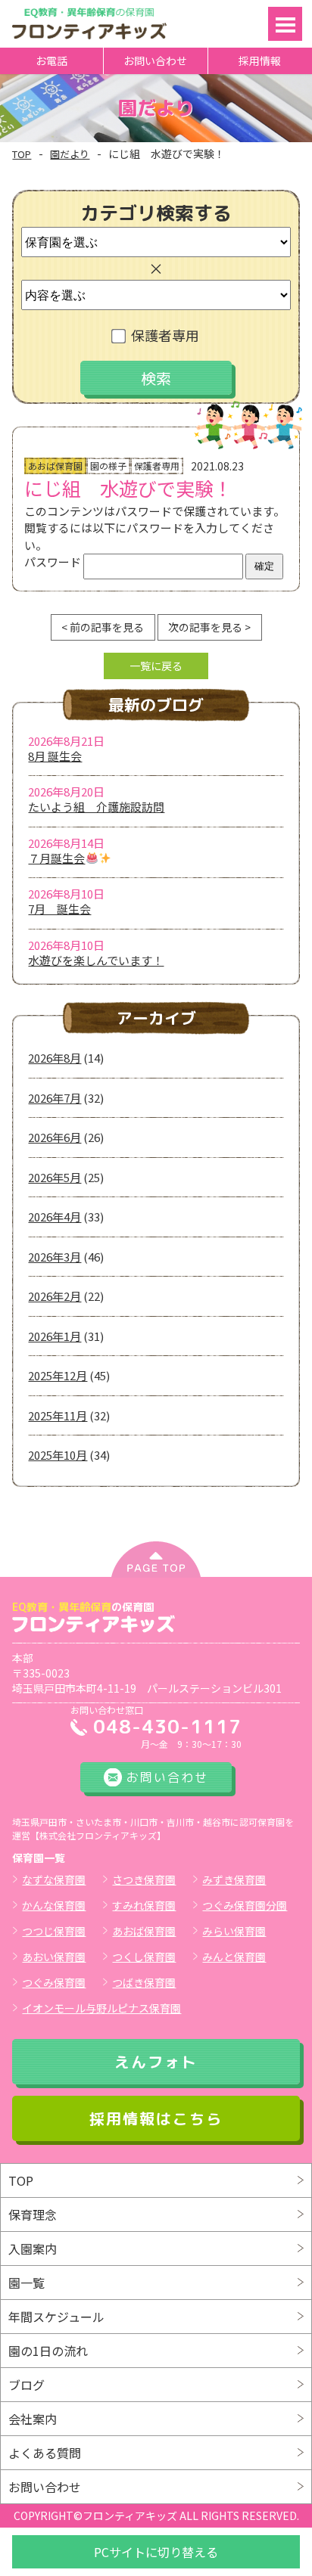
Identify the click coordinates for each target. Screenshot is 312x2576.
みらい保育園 (234, 1931)
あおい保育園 (54, 1957)
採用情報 (260, 61)
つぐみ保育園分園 (245, 1905)
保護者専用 (165, 335)
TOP (22, 154)
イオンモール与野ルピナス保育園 (101, 2008)
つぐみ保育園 (54, 1982)
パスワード (54, 562)
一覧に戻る (156, 666)
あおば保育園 (144, 1931)
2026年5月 (55, 1177)
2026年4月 (55, 1217)
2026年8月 (55, 1058)
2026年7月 (55, 1098)
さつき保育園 (144, 1879)
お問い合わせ (155, 61)
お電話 (51, 61)
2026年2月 (55, 1296)
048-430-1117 (167, 1726)
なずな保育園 (54, 1879)
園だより (70, 154)
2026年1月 (55, 1336)
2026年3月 (55, 1257)
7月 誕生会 (59, 909)
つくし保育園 (144, 1957)
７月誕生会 (56, 858)
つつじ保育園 (54, 1931)
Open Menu (285, 24)
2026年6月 (55, 1137)
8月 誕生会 (55, 756)
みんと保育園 (234, 1957)
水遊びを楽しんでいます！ (96, 960)
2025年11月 (58, 1415)
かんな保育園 (54, 1905)
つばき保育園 (144, 1982)
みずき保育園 (234, 1879)
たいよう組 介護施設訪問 (96, 807)
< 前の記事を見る (103, 627)
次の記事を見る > (209, 627)
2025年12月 (58, 1375)
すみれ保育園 (144, 1905)
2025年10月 (58, 1455)
